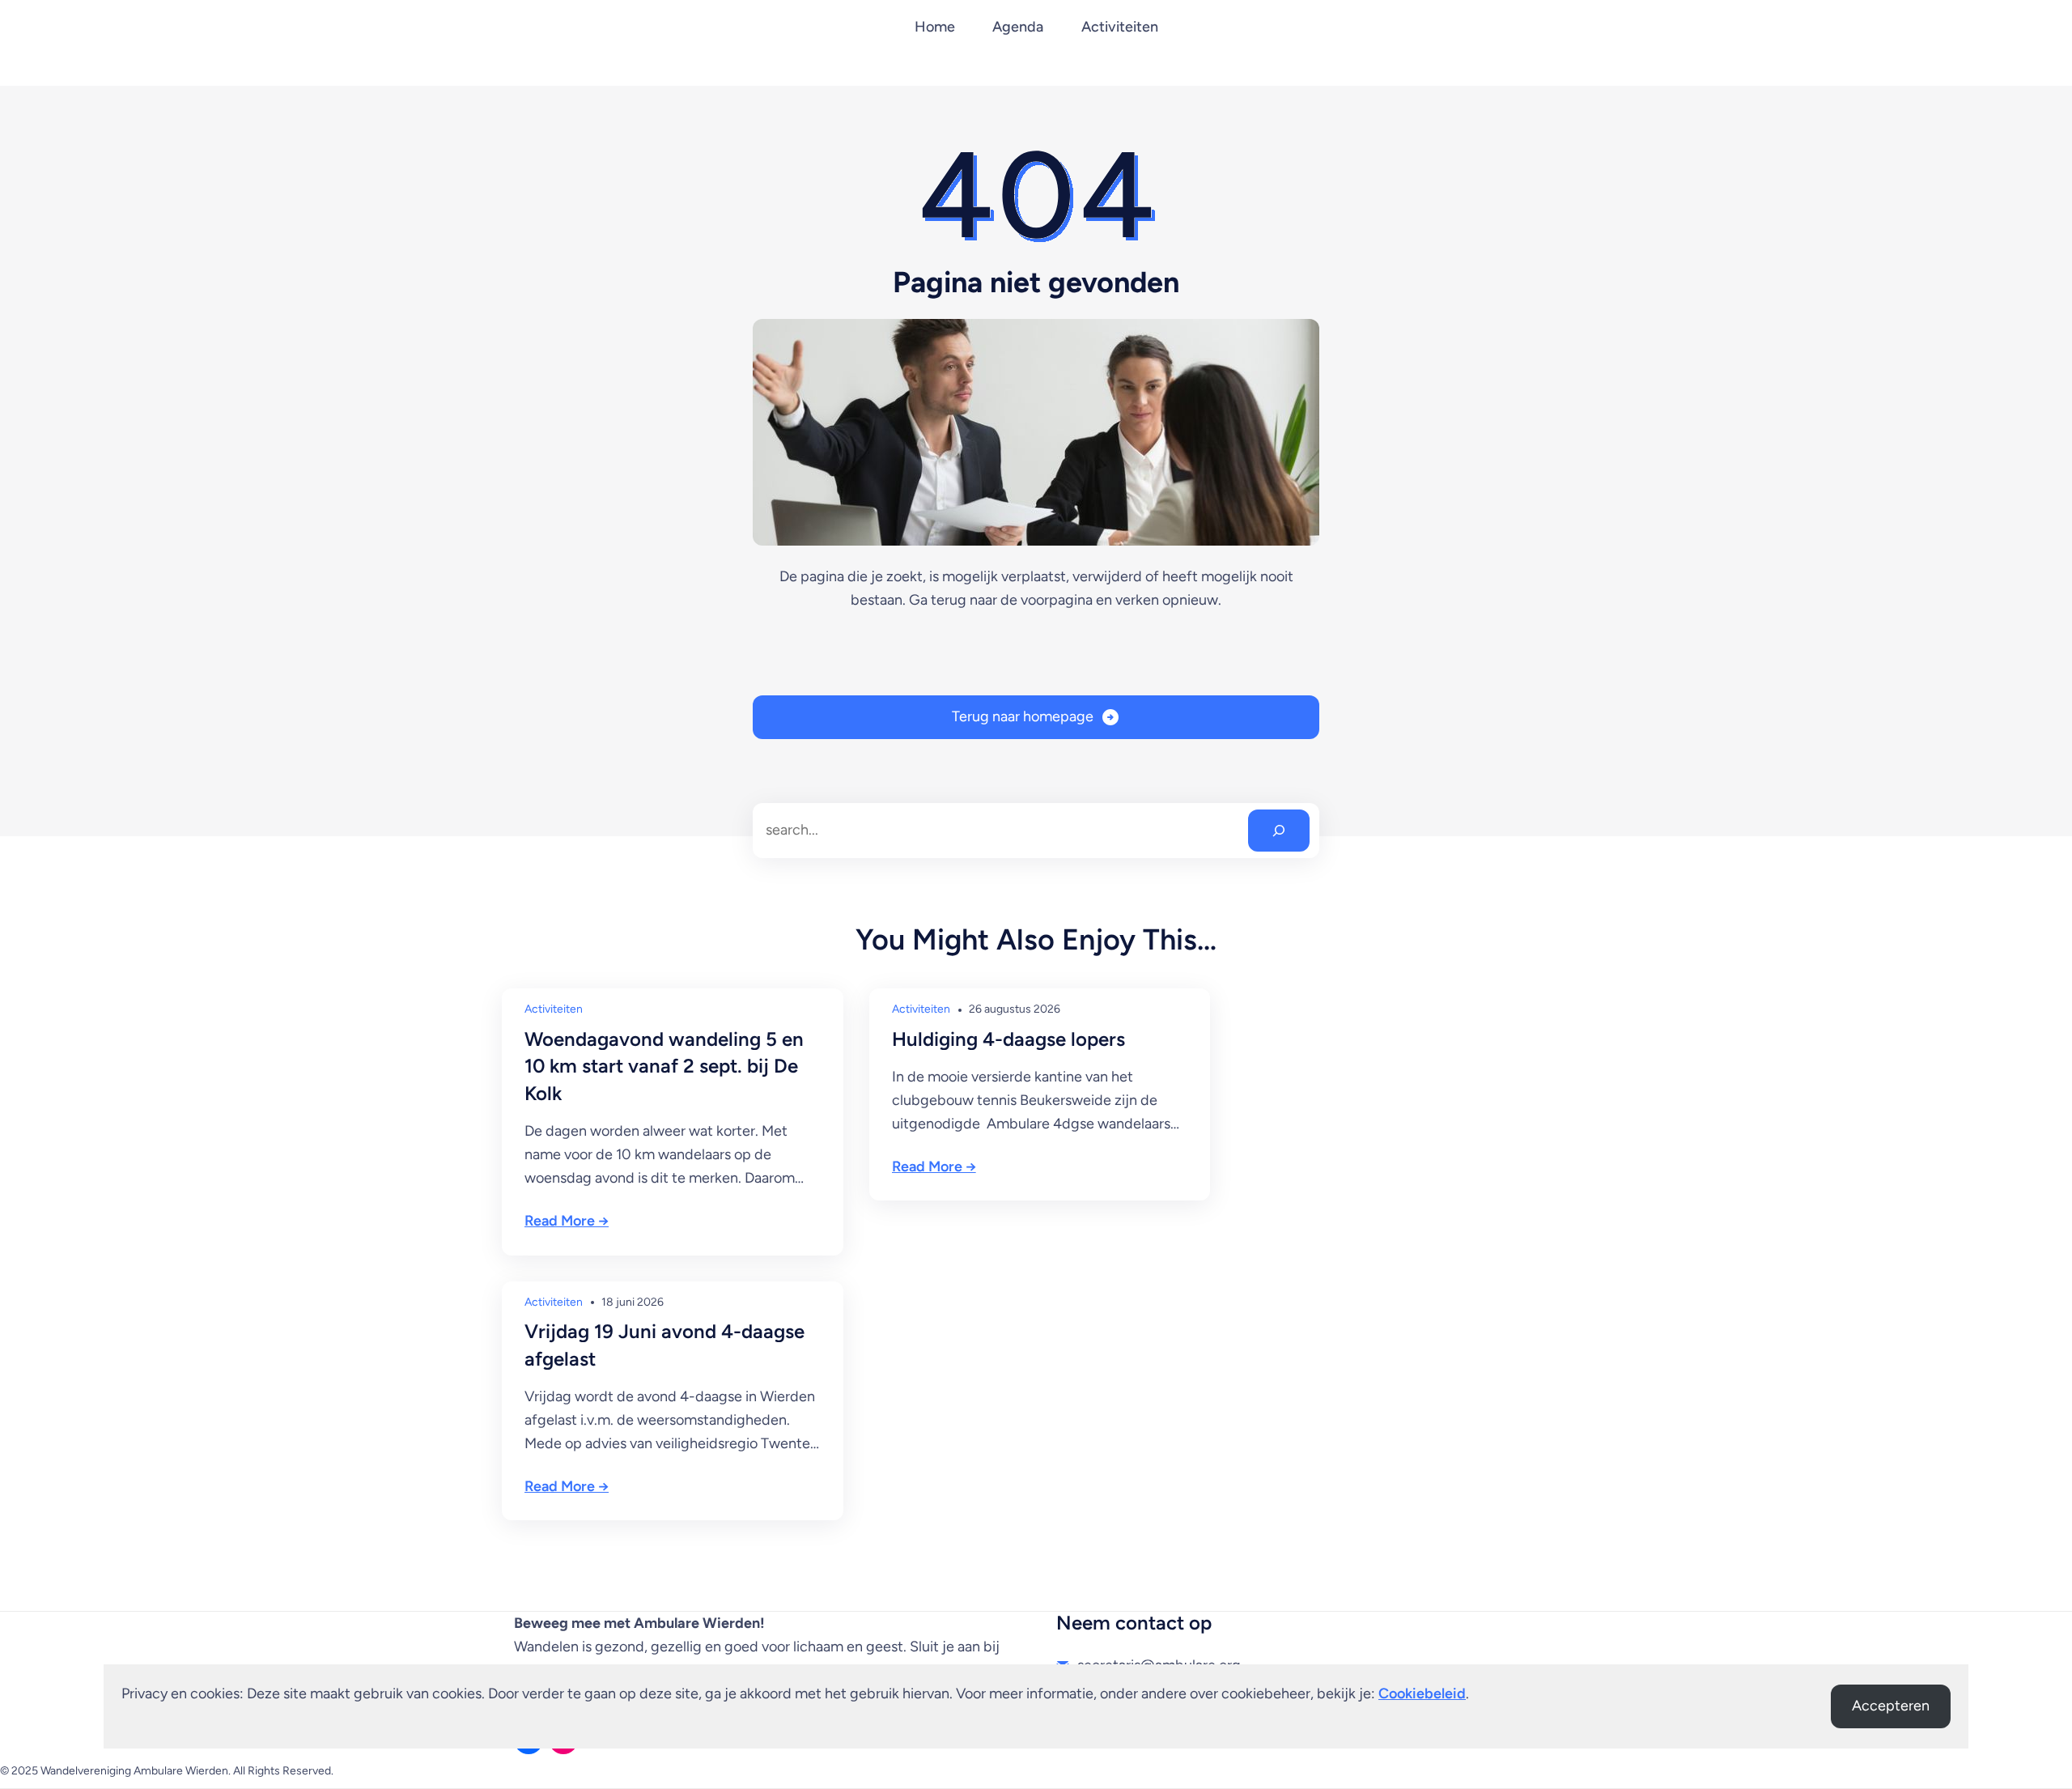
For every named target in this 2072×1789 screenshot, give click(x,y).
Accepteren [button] (1891, 1706)
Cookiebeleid (1422, 1693)
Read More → (567, 1221)
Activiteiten (554, 1009)
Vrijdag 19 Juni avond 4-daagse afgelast (664, 1345)
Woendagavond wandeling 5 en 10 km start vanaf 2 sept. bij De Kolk (664, 1066)
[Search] (1279, 831)
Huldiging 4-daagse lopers (1008, 1039)
